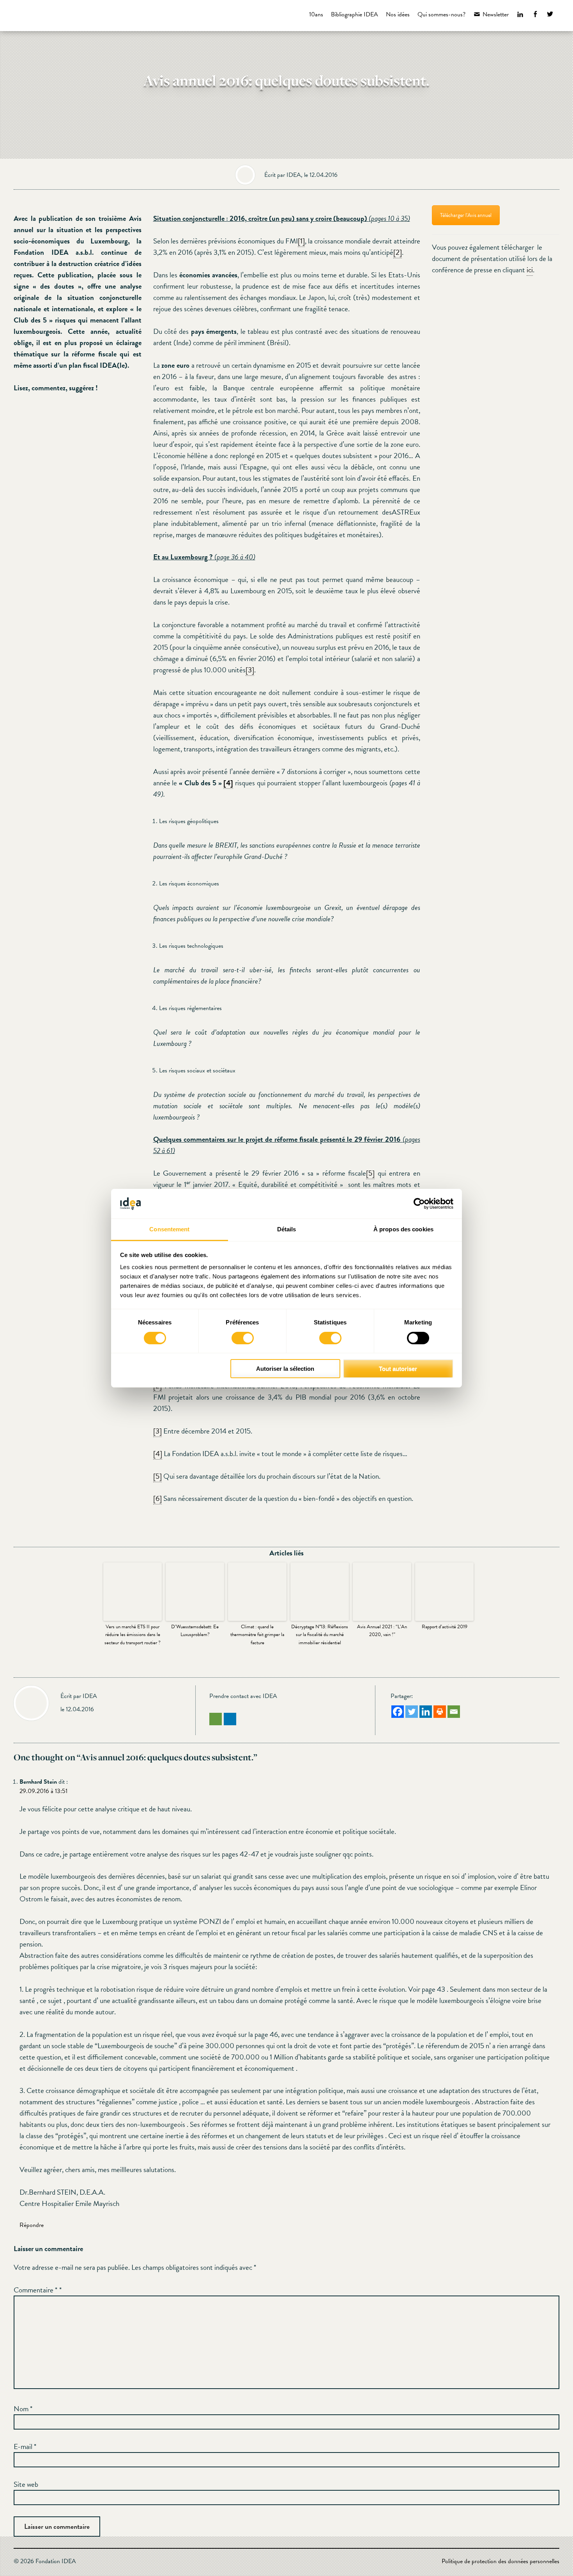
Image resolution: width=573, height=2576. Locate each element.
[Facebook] (398, 1712)
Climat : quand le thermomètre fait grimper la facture (257, 1635)
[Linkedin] (426, 1712)
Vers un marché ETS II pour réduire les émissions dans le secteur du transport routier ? (133, 1635)
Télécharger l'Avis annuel (466, 215)
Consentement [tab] (169, 1229)
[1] (301, 241)
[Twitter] (412, 1712)
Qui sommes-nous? (441, 14)
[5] (370, 1173)
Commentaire (35, 2290)
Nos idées (398, 14)
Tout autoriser (398, 1369)
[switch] (243, 1338)
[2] (398, 252)
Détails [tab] (287, 1229)
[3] (250, 670)
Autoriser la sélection (285, 1369)
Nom (23, 2409)
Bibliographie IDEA (355, 14)
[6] (157, 1498)
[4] (158, 1454)
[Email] (454, 1712)
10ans (316, 14)
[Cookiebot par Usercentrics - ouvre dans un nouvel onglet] (419, 1204)
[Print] (440, 1712)
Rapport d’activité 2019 (445, 1627)
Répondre (32, 2225)
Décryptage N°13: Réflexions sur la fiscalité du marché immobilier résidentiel (320, 1635)
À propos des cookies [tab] (403, 1229)
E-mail (25, 2446)
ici (530, 270)
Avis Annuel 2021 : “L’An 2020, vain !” (382, 1631)
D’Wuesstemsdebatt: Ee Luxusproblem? (195, 1631)
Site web (26, 2484)
